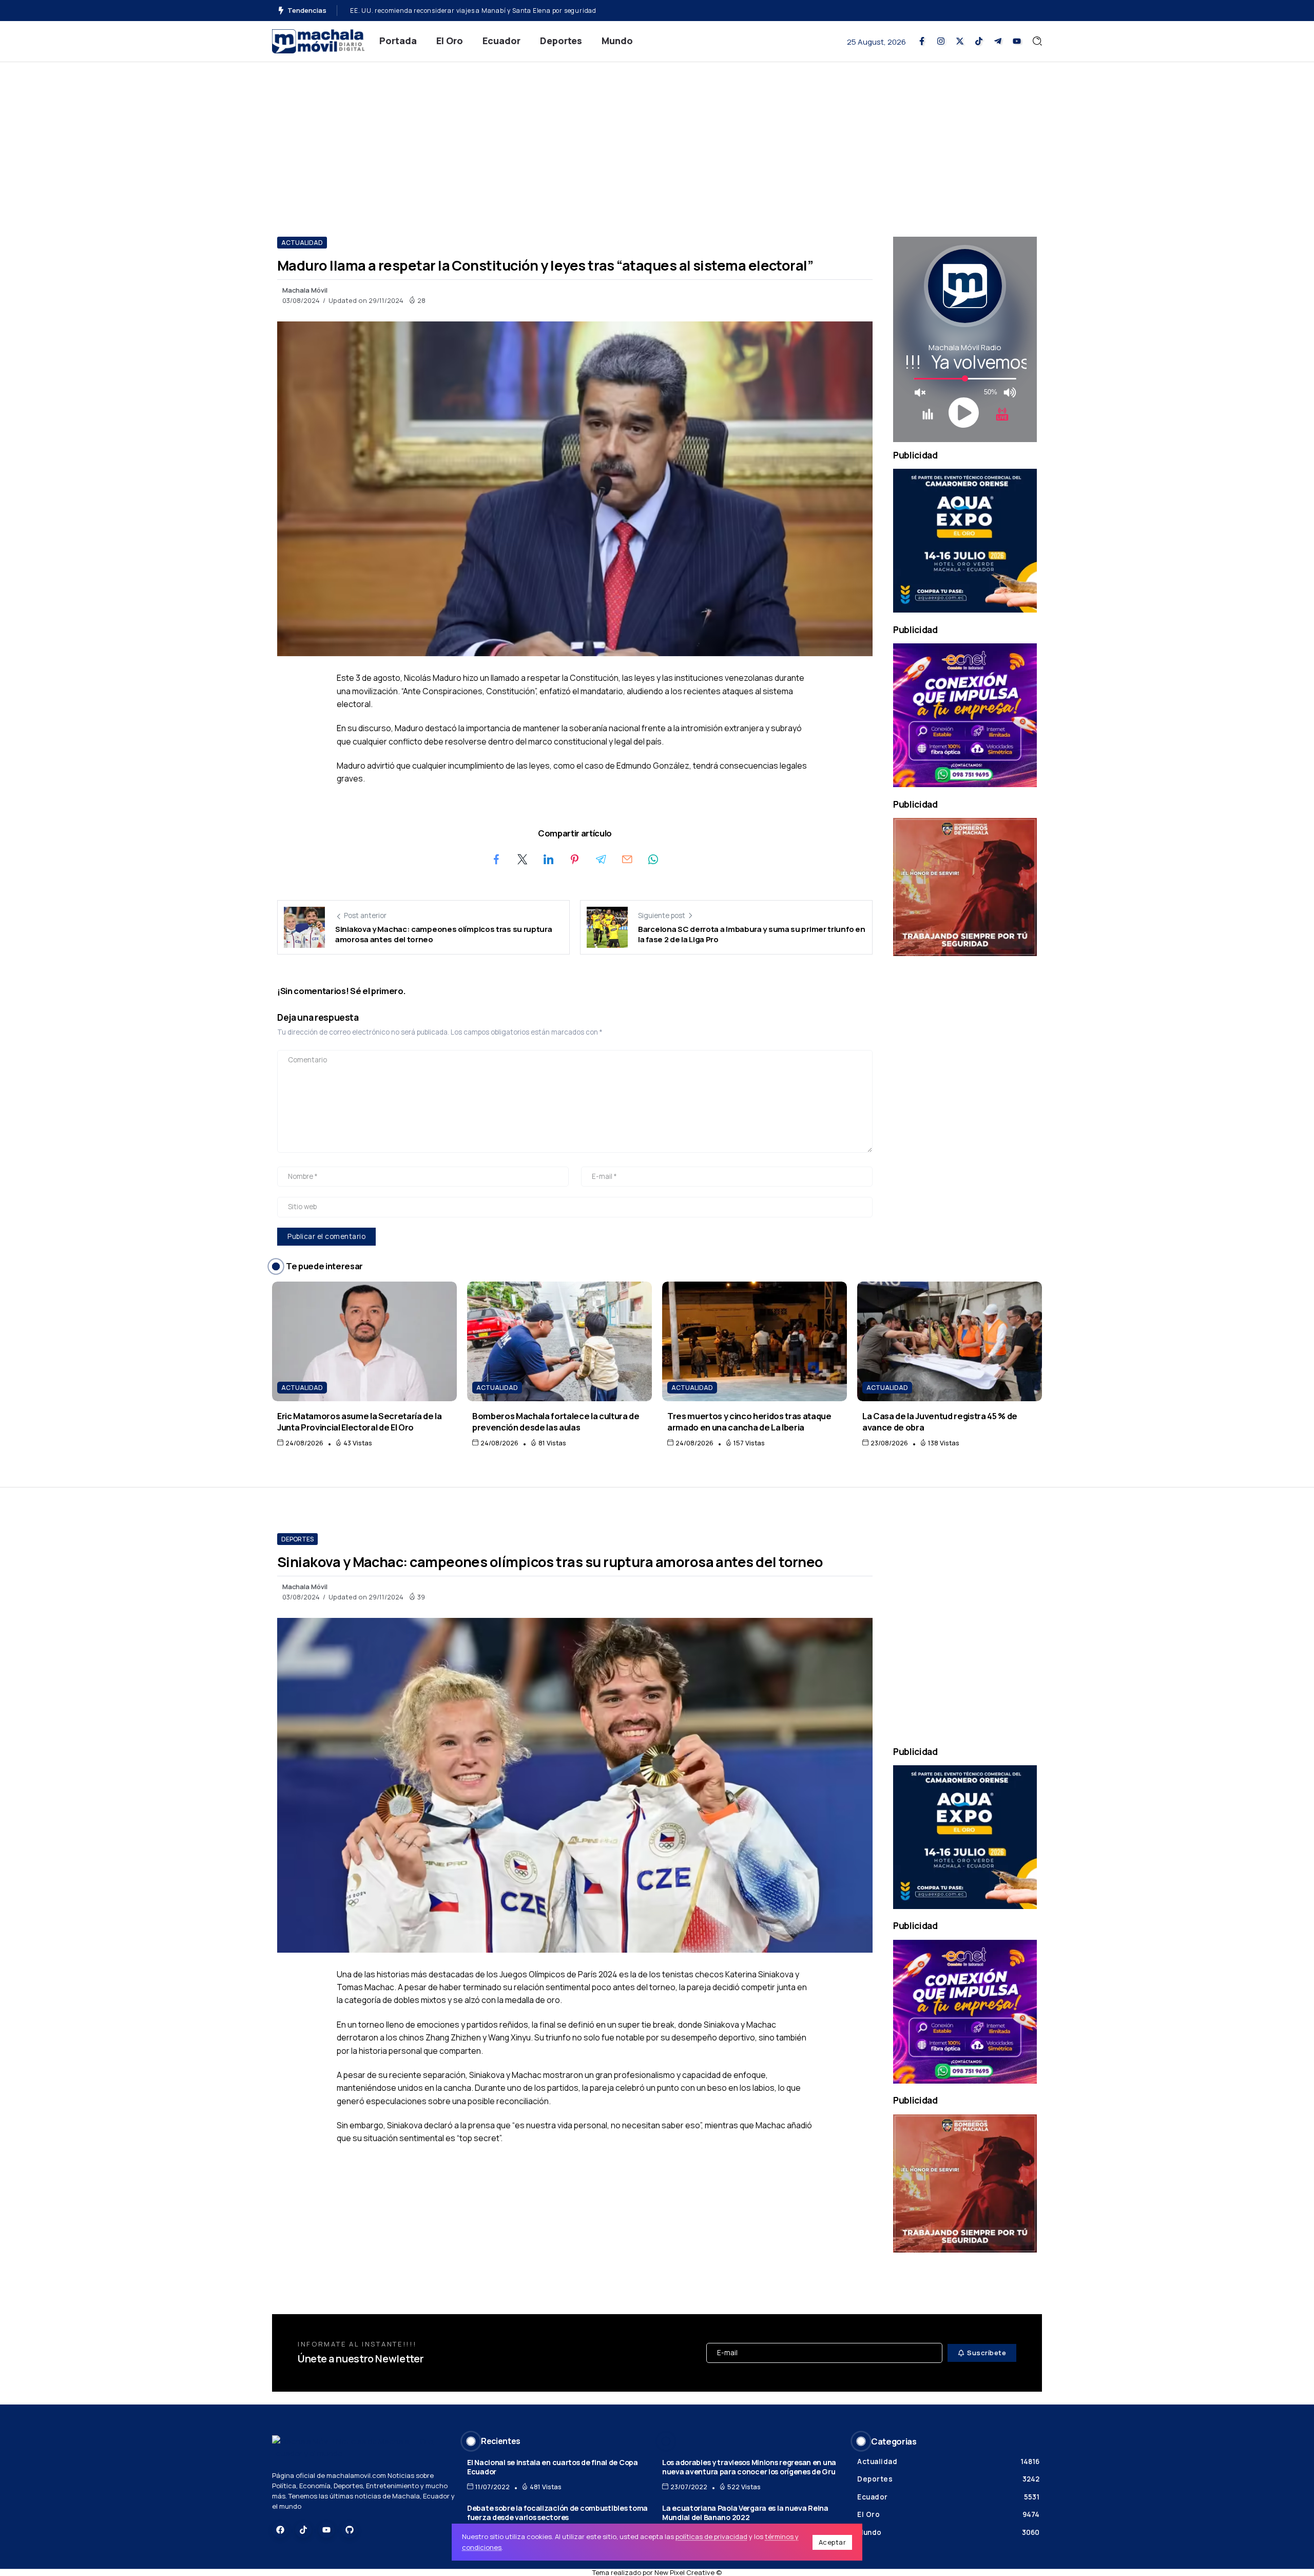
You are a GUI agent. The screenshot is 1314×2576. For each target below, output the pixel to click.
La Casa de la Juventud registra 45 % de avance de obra (940, 1421)
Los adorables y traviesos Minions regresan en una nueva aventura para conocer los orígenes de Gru (749, 2467)
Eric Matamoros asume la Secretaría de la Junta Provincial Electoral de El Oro (360, 1421)
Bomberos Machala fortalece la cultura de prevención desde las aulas (459, 11)
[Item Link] (364, 1341)
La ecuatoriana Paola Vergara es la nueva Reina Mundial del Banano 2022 (745, 2513)
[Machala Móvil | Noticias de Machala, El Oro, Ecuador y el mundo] (318, 40)
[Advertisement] (657, 139)
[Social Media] (922, 41)
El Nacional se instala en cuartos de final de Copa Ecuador (553, 2467)
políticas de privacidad (711, 2536)
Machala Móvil (305, 290)
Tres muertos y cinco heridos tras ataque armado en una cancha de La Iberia (749, 1421)
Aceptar (833, 2542)
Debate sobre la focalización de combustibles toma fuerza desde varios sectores (557, 2513)
